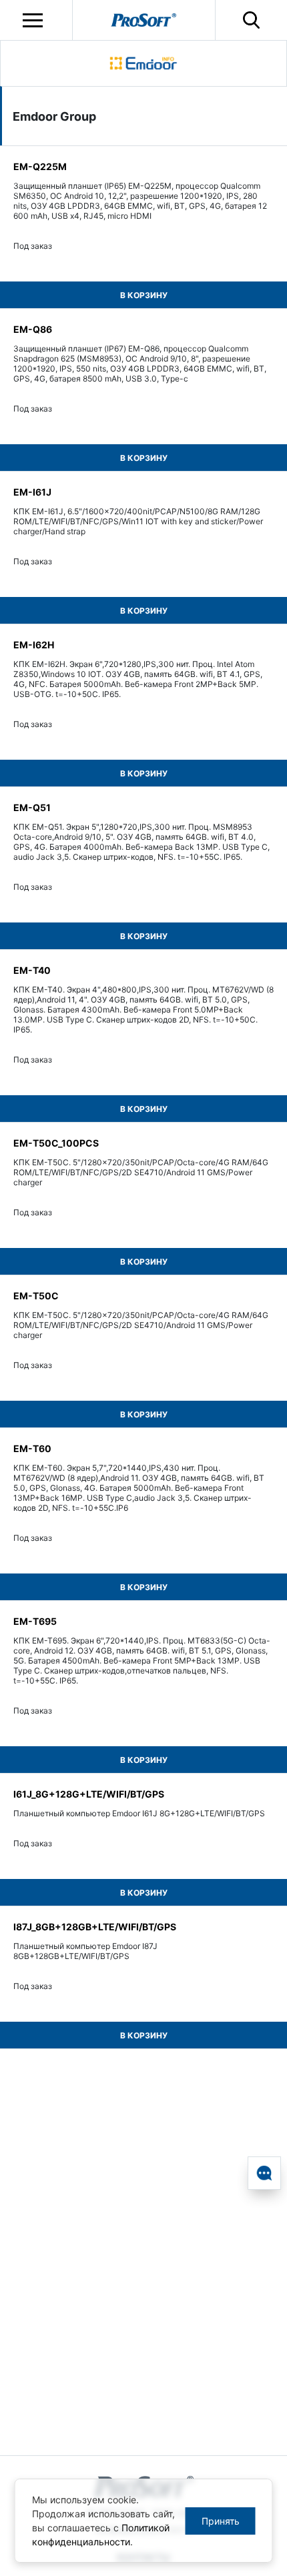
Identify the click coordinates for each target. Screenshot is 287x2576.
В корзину (144, 295)
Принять (221, 2521)
